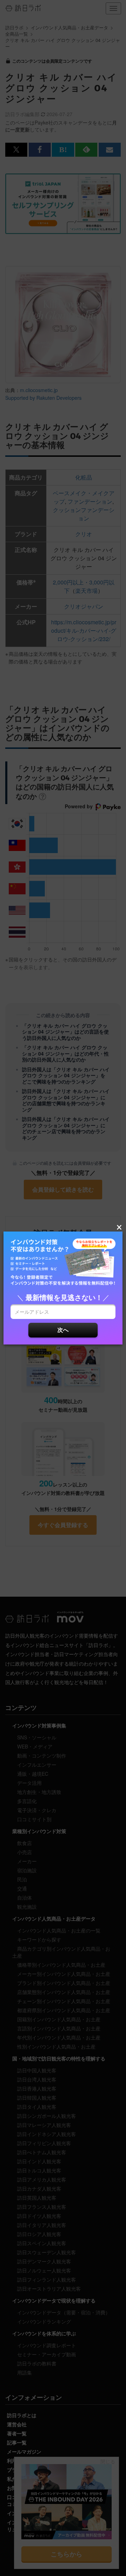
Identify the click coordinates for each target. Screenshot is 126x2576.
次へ (63, 1330)
